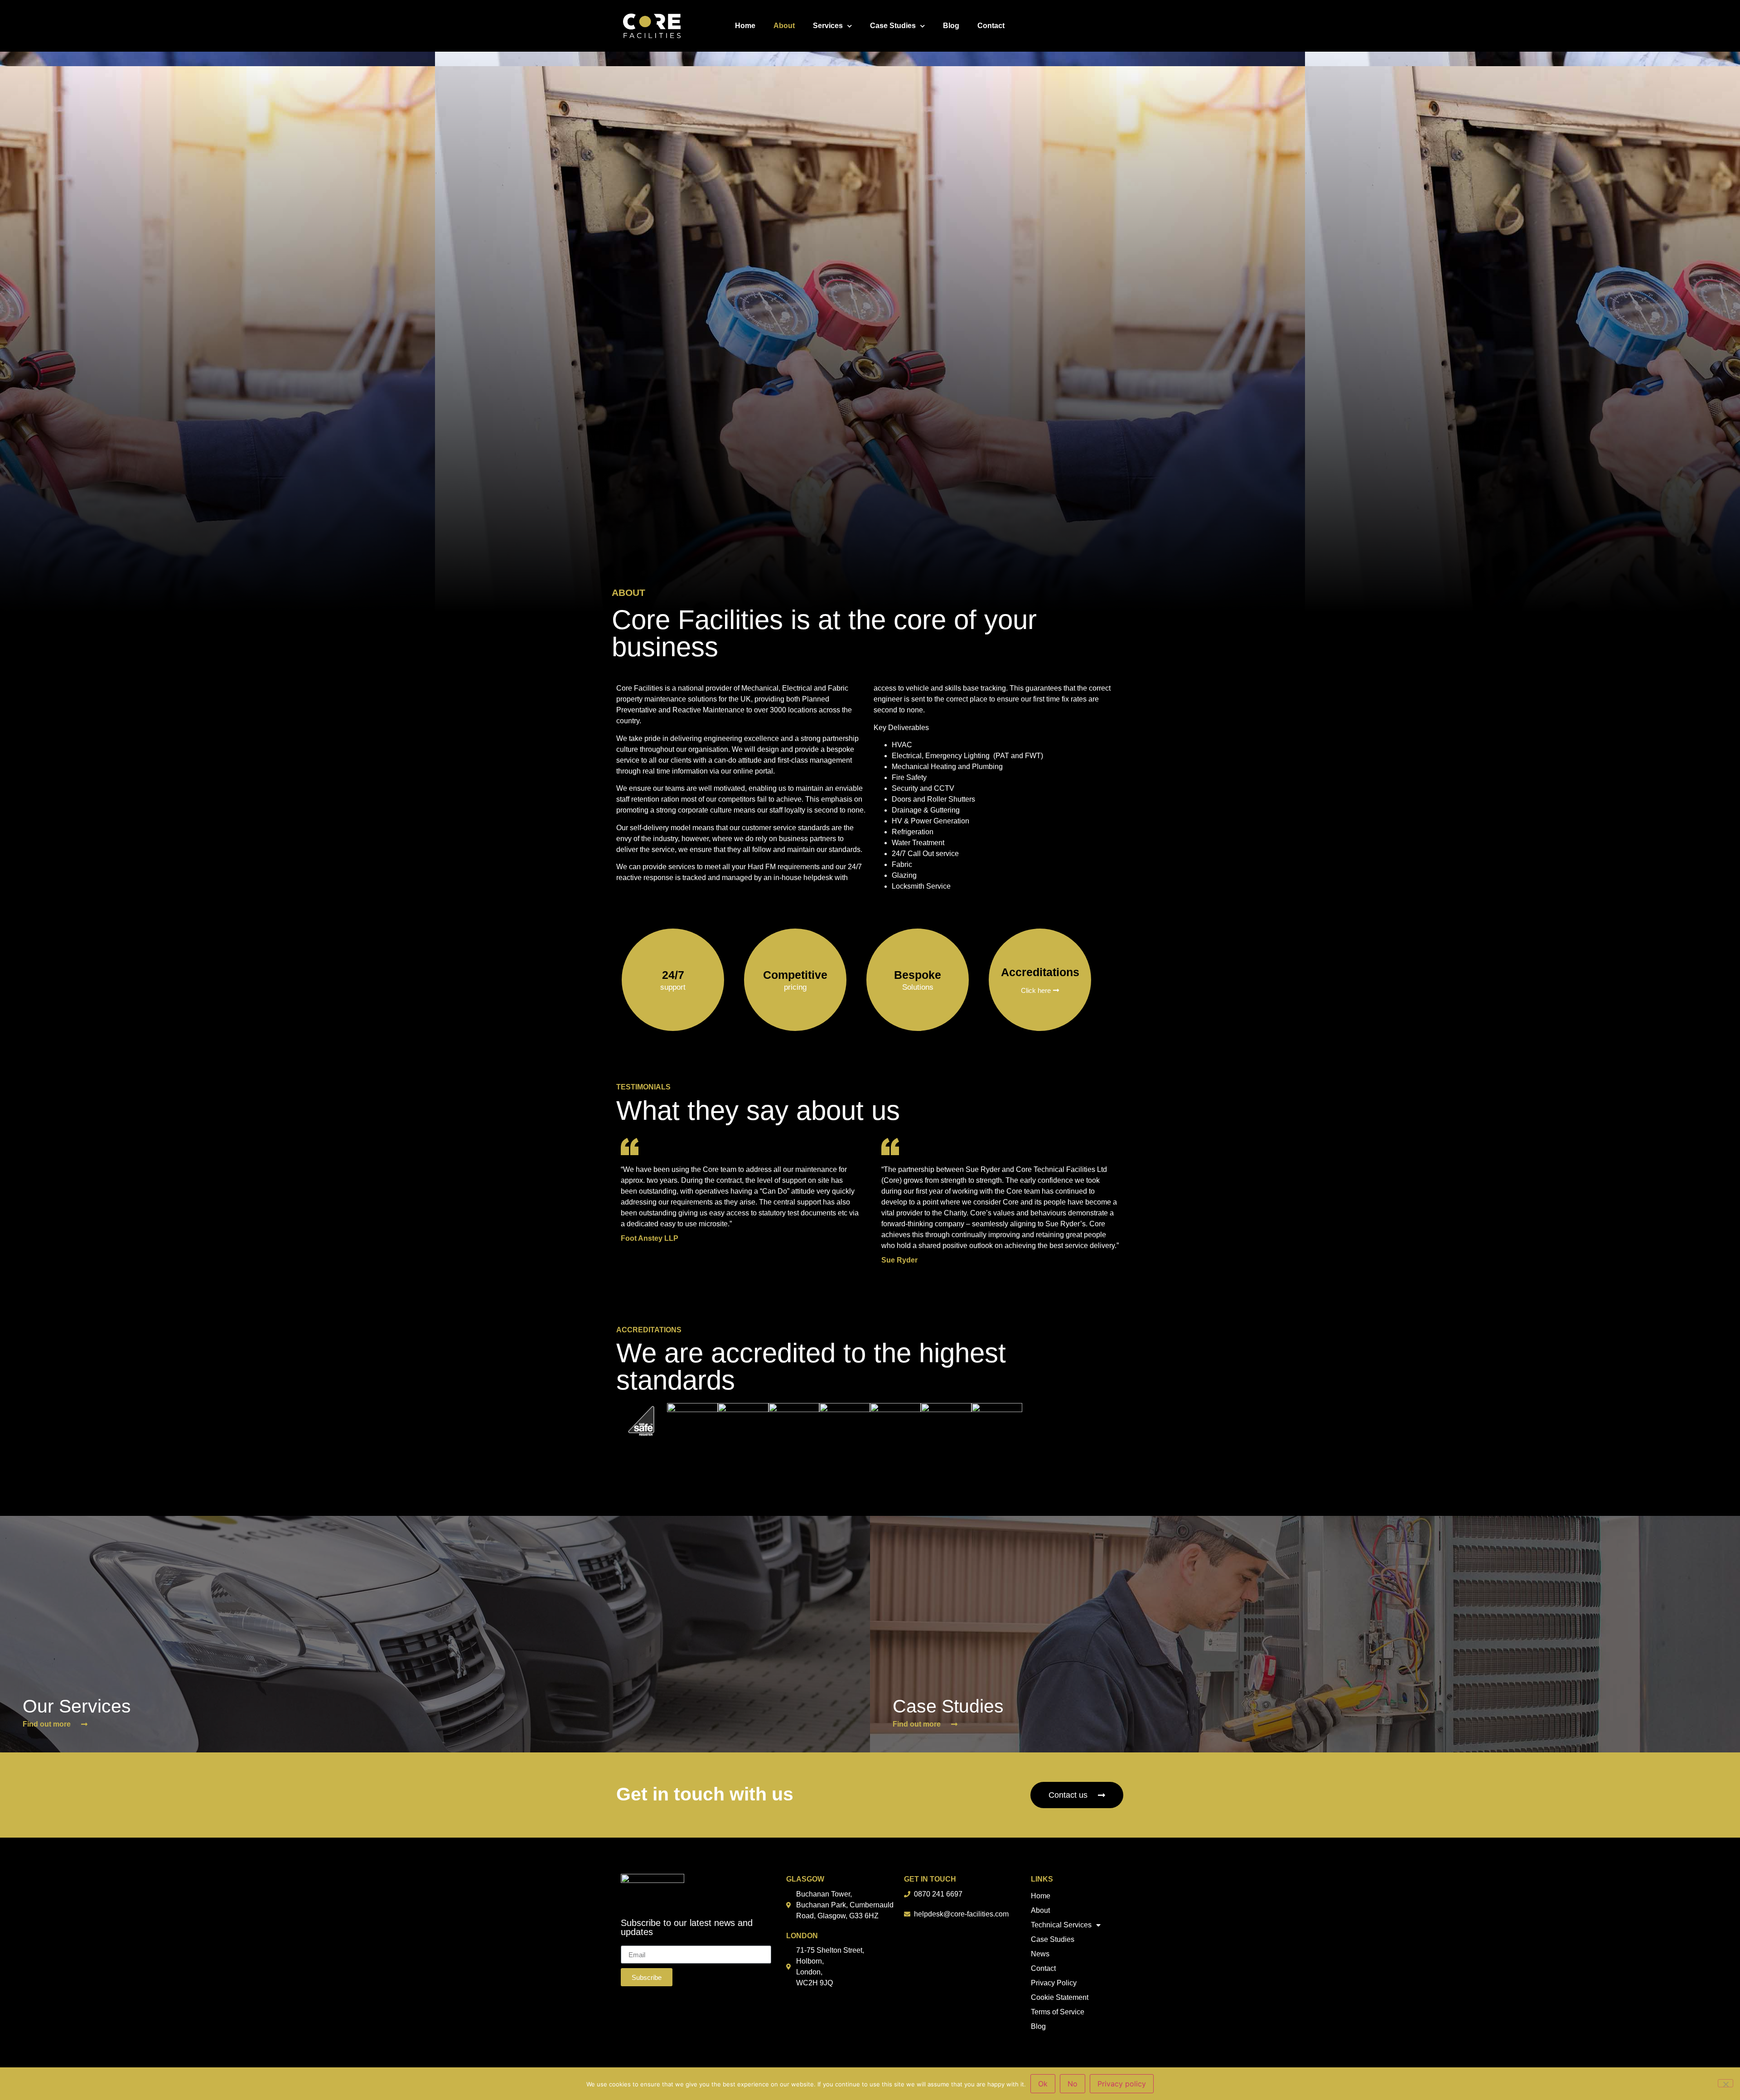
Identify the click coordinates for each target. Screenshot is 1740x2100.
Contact (991, 26)
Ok (1043, 2084)
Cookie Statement (1060, 1997)
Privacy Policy (1054, 1983)
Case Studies (893, 26)
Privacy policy (1122, 2084)
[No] (1725, 2083)
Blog (951, 26)
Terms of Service (1058, 2012)
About (784, 26)
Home (745, 26)
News (1040, 1954)
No (1073, 2084)
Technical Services (1061, 1925)
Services (828, 26)
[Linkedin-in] (1112, 26)
